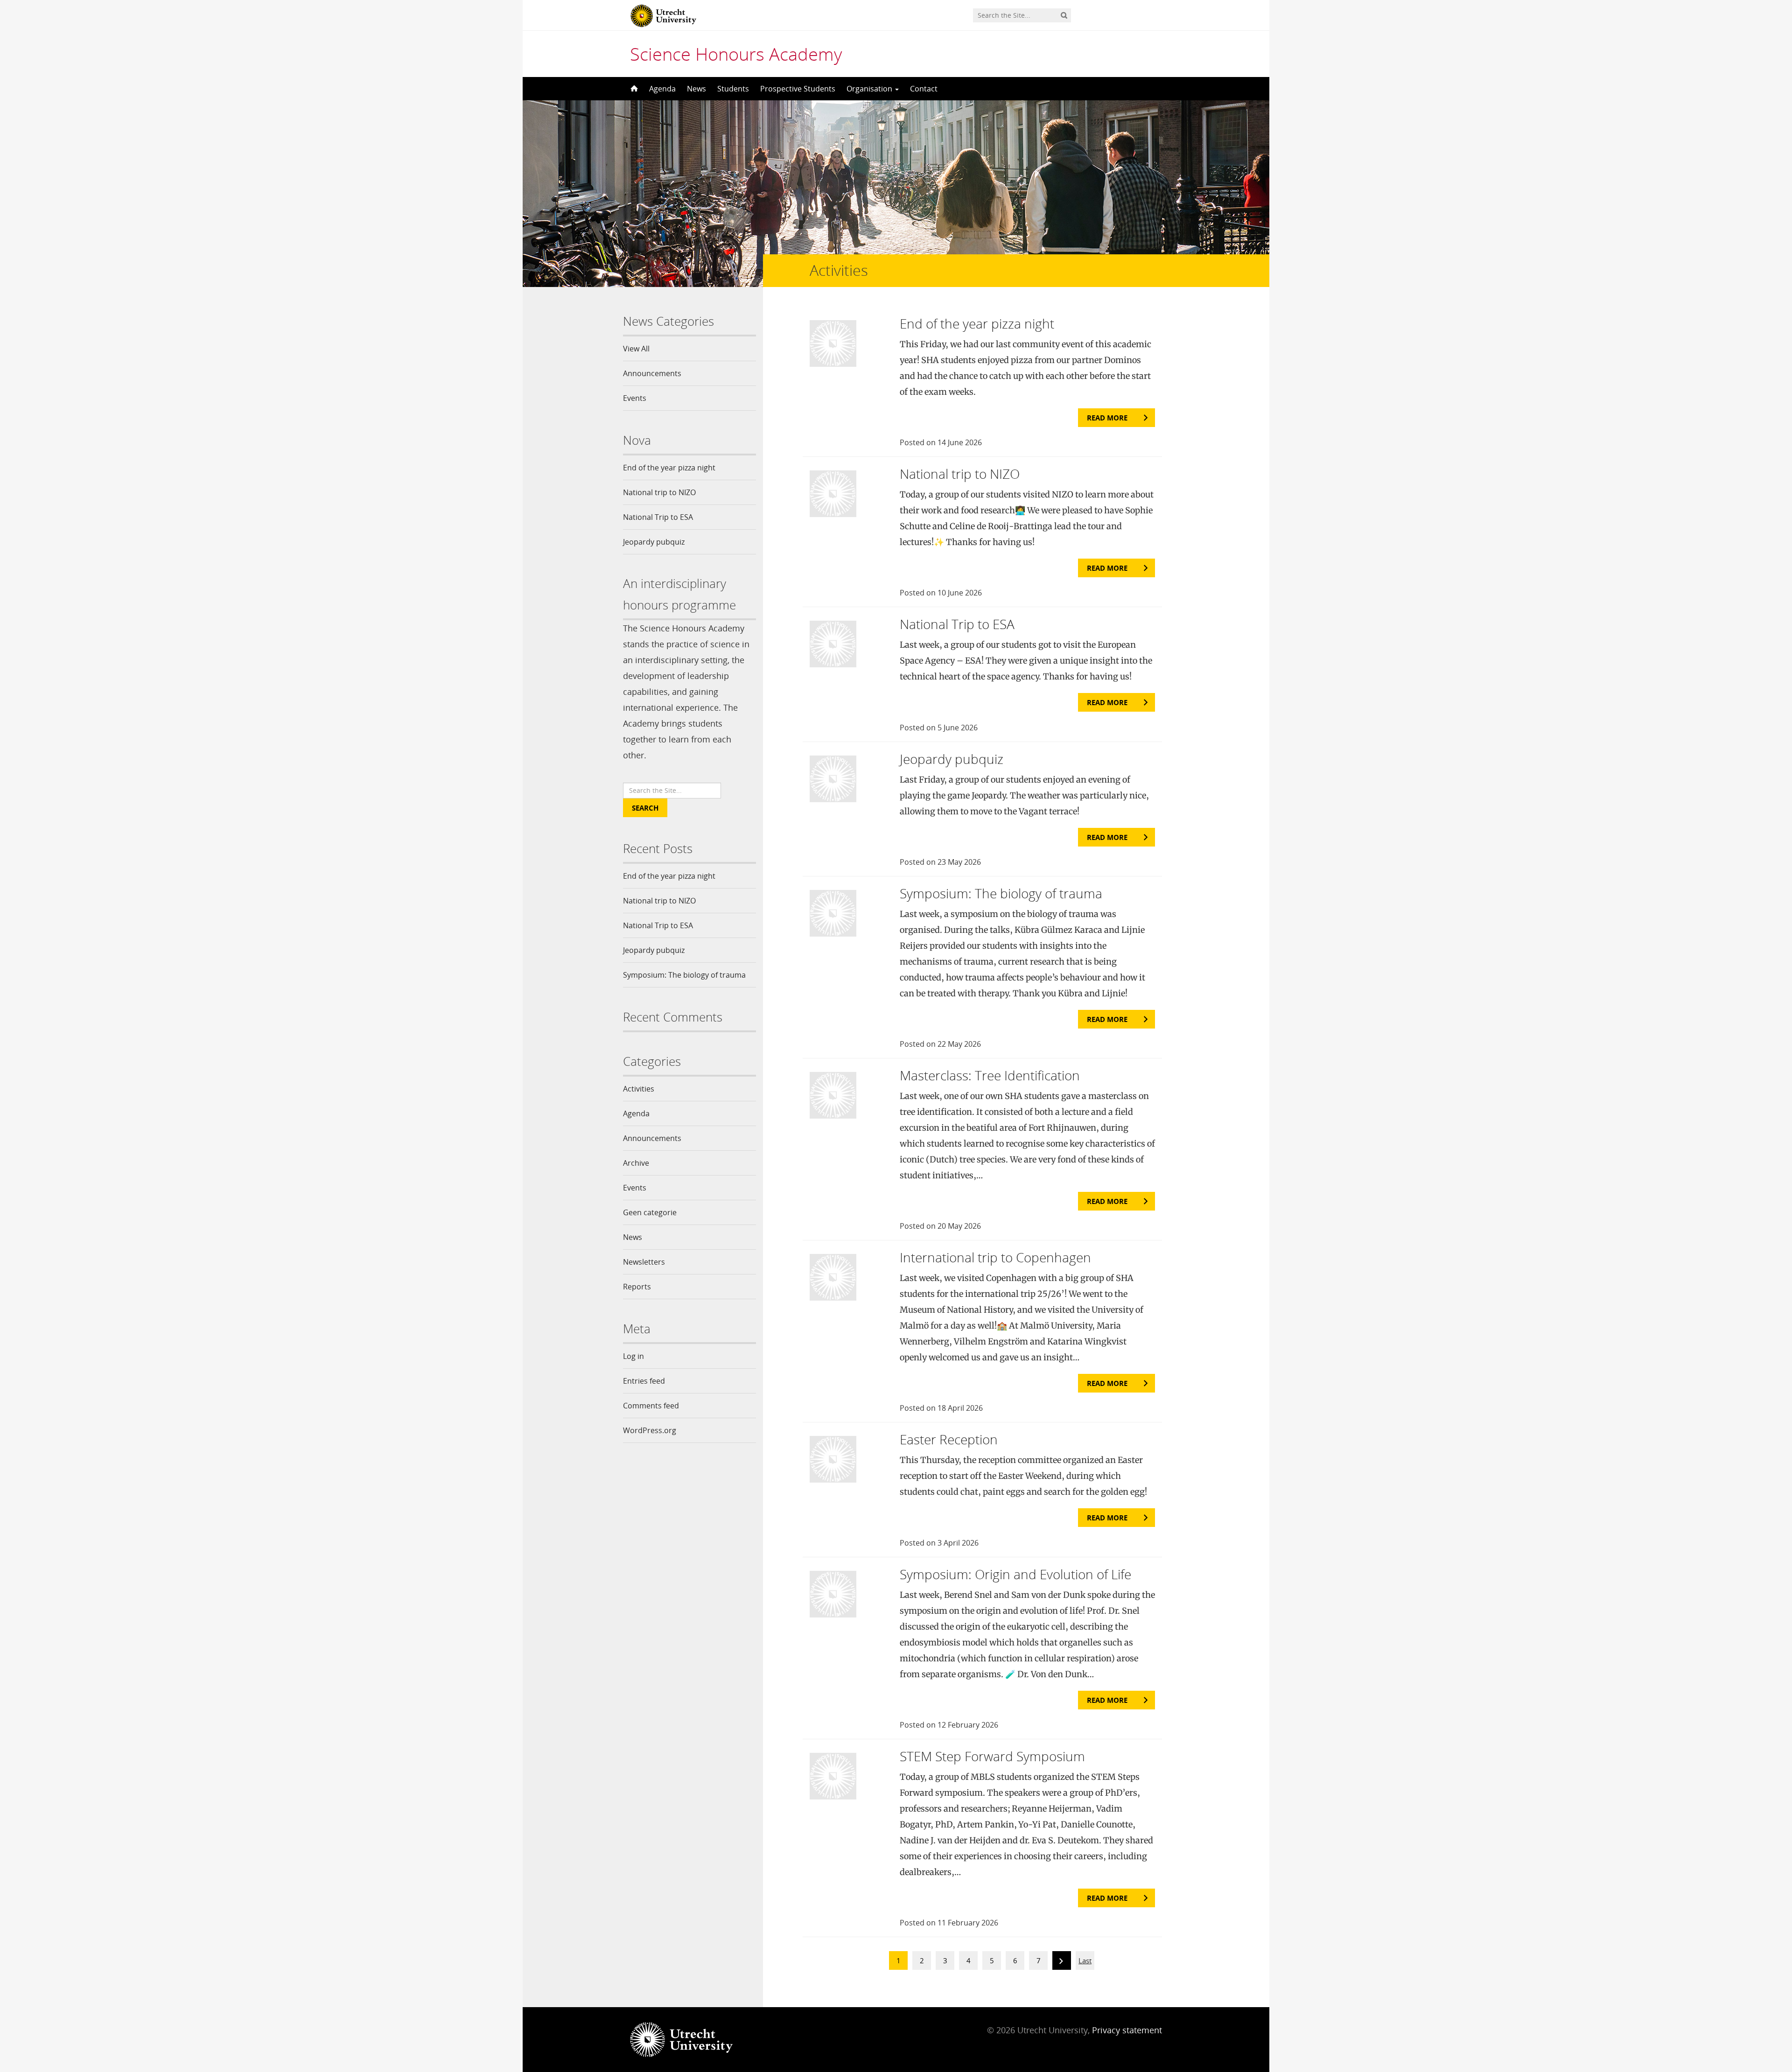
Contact (924, 89)
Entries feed (644, 1381)
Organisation (870, 89)
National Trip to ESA (658, 517)
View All (636, 349)
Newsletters (644, 1262)
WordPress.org (650, 1430)
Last (1085, 1960)
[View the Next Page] (1062, 1962)
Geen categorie (650, 1212)
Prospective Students (798, 89)
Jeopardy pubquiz (654, 542)
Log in (633, 1356)
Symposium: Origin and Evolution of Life (1015, 1574)
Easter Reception (949, 1439)
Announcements (652, 373)
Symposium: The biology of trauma (684, 975)
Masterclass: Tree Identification (990, 1075)
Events (635, 398)
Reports (637, 1287)
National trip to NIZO (659, 492)
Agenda (662, 89)
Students (733, 89)
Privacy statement (1127, 2030)
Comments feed (651, 1406)
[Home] (633, 89)
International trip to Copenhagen (995, 1257)
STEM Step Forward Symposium (992, 1756)
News (696, 89)
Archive (636, 1163)
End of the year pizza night (669, 468)
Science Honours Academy (736, 54)
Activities (639, 1089)
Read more (1107, 418)
